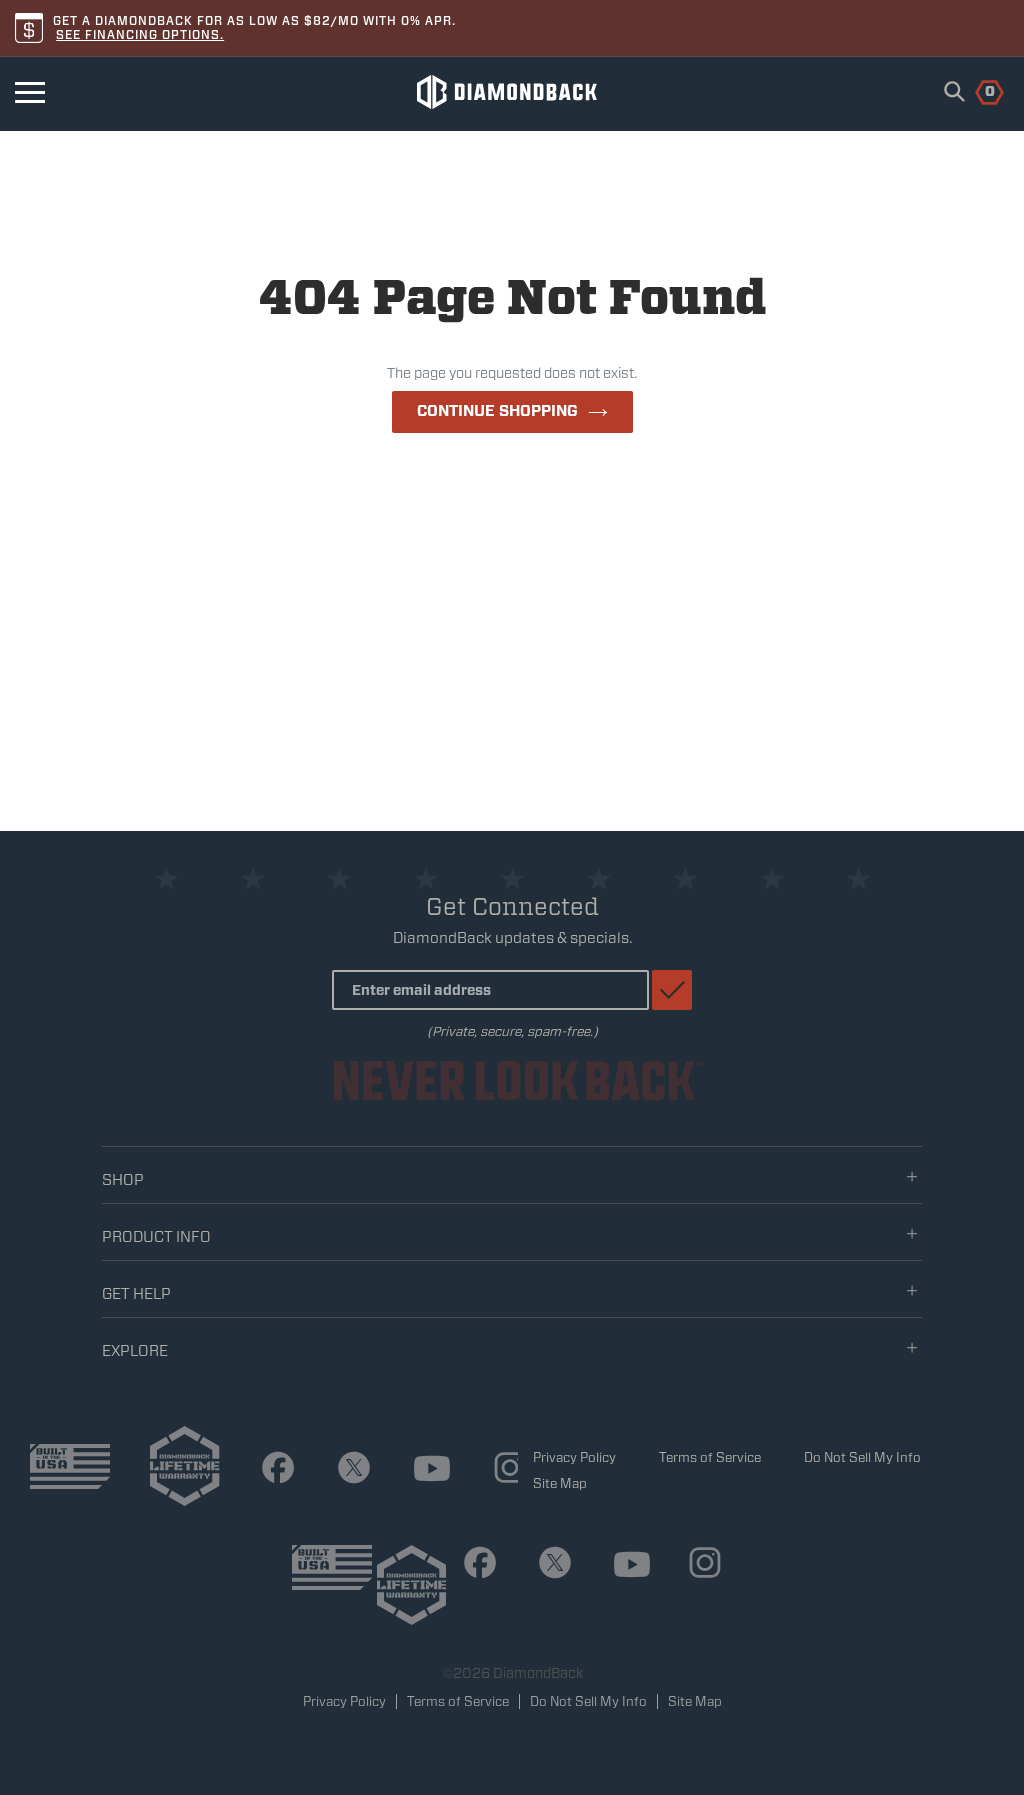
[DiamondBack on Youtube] (424, 1471)
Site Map (560, 1483)
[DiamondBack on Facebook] (270, 1470)
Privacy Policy (574, 1457)
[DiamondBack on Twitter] (346, 1470)
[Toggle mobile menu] (30, 92)
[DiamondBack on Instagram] (502, 1470)
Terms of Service (710, 1457)
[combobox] (954, 91)
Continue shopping (497, 411)
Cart (978, 90)
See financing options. (140, 34)
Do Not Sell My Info (862, 1457)
